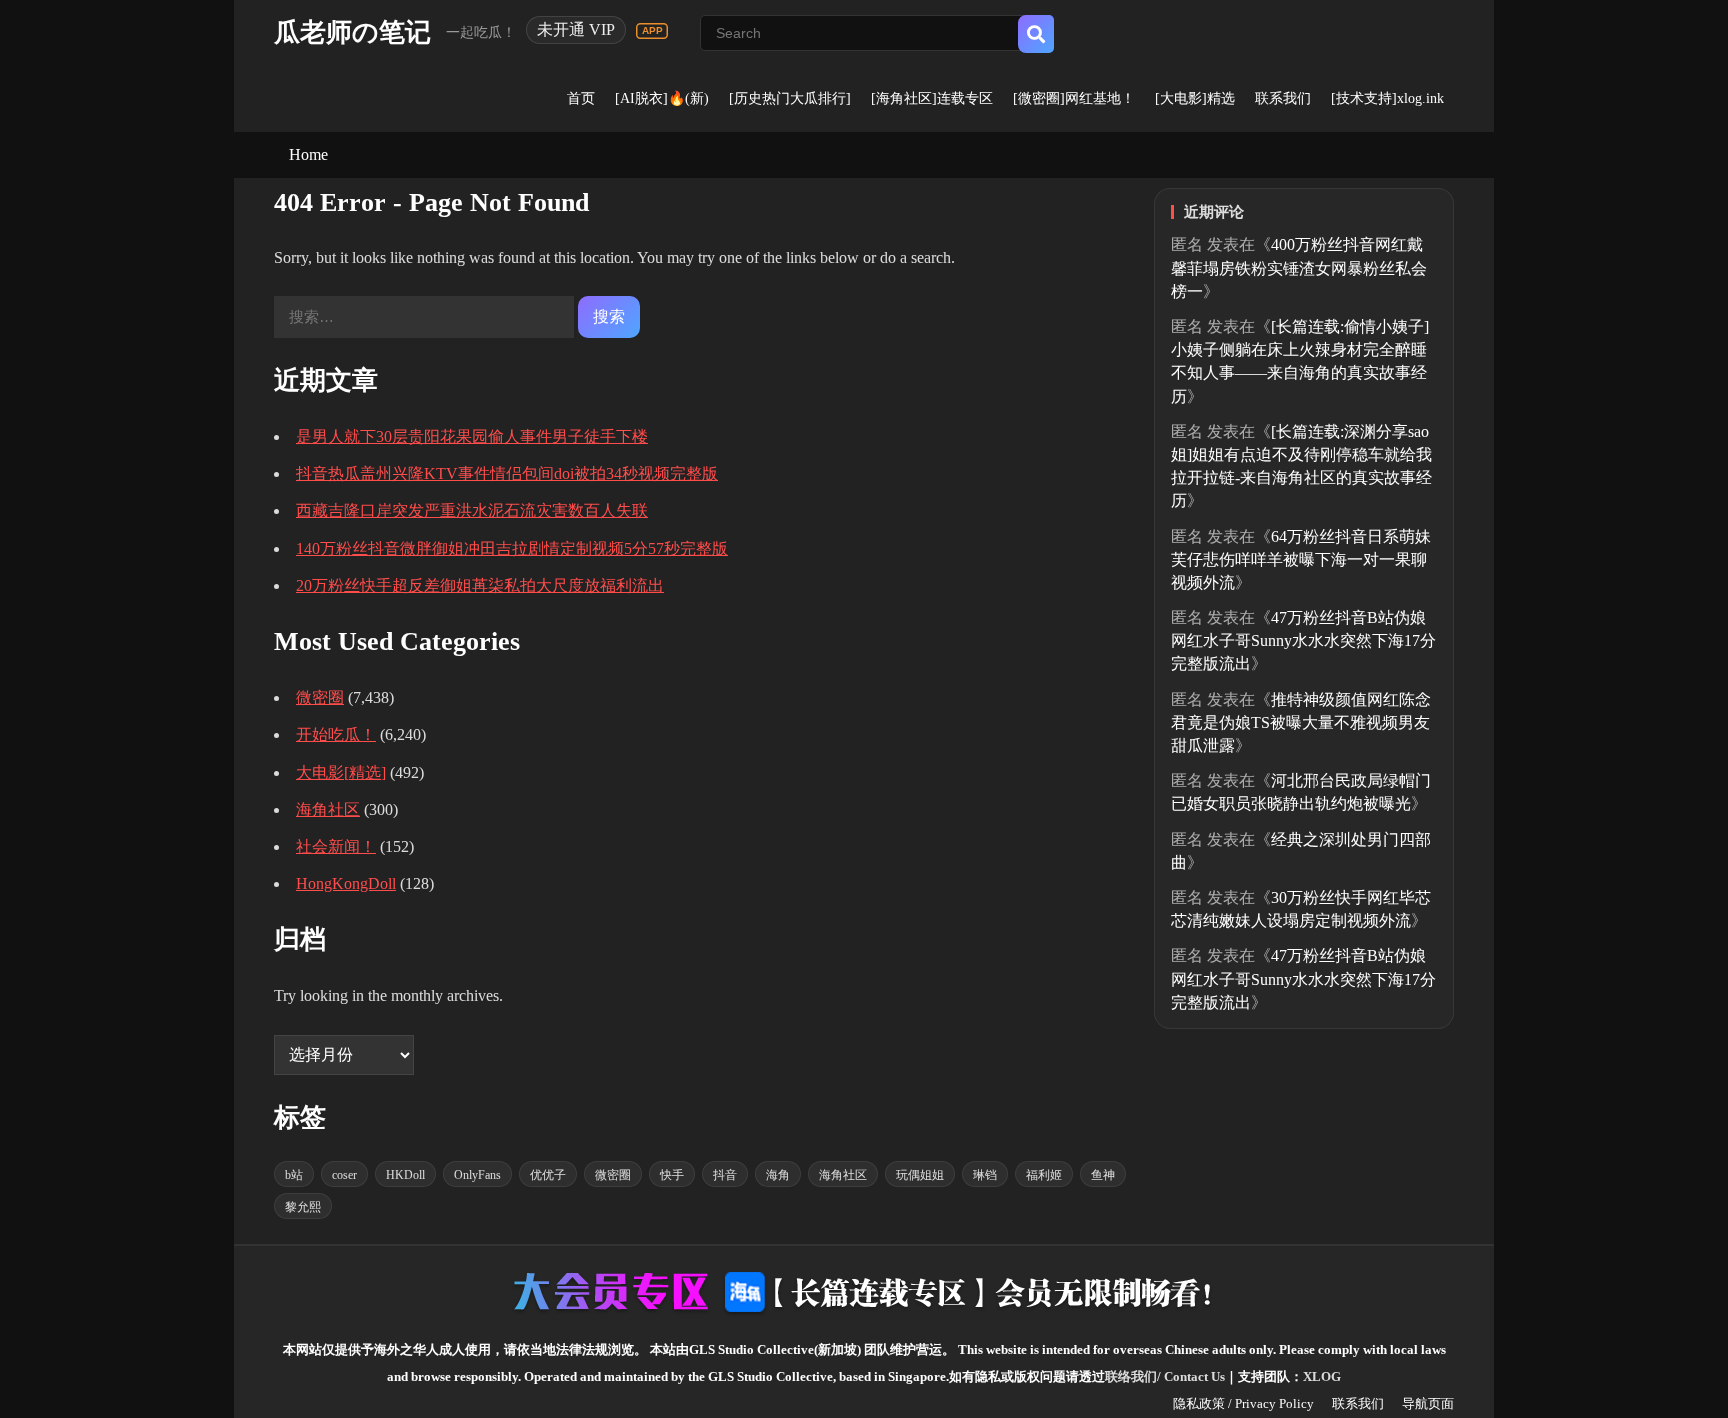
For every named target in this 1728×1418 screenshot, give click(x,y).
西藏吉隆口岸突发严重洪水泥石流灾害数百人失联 (472, 510)
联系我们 (1283, 98)
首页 (581, 98)
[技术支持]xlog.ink (1387, 98)
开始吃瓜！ (336, 734)
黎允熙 (303, 1207)
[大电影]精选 (1195, 98)
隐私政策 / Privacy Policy (1243, 1403)
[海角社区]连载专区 (932, 98)
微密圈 (320, 697)
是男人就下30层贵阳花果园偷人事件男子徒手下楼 (472, 436)
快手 (672, 1175)
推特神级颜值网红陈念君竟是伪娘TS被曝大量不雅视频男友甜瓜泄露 (1301, 722)
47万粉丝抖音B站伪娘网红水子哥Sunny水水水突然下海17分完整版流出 (1303, 640)
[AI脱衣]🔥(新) (662, 98)
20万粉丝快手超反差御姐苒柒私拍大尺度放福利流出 (480, 585)
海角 (778, 1175)
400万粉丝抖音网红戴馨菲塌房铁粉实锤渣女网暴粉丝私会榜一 (1299, 267)
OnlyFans (477, 1175)
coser (344, 1175)
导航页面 (1428, 1403)
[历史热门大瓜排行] (790, 98)
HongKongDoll (346, 883)
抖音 (725, 1175)
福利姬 (1044, 1175)
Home (308, 154)
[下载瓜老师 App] (652, 31)
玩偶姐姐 (920, 1175)
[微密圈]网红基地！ (1074, 98)
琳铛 (985, 1175)
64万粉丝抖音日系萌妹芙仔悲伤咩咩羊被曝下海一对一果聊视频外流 (1301, 559)
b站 (294, 1175)
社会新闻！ (336, 846)
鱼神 (1103, 1175)
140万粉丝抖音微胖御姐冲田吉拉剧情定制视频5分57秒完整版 (512, 548)
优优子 (548, 1175)
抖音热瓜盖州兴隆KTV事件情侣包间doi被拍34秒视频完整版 (507, 473)
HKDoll (405, 1175)
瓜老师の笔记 (352, 32)
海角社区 (328, 809)
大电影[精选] (341, 772)
